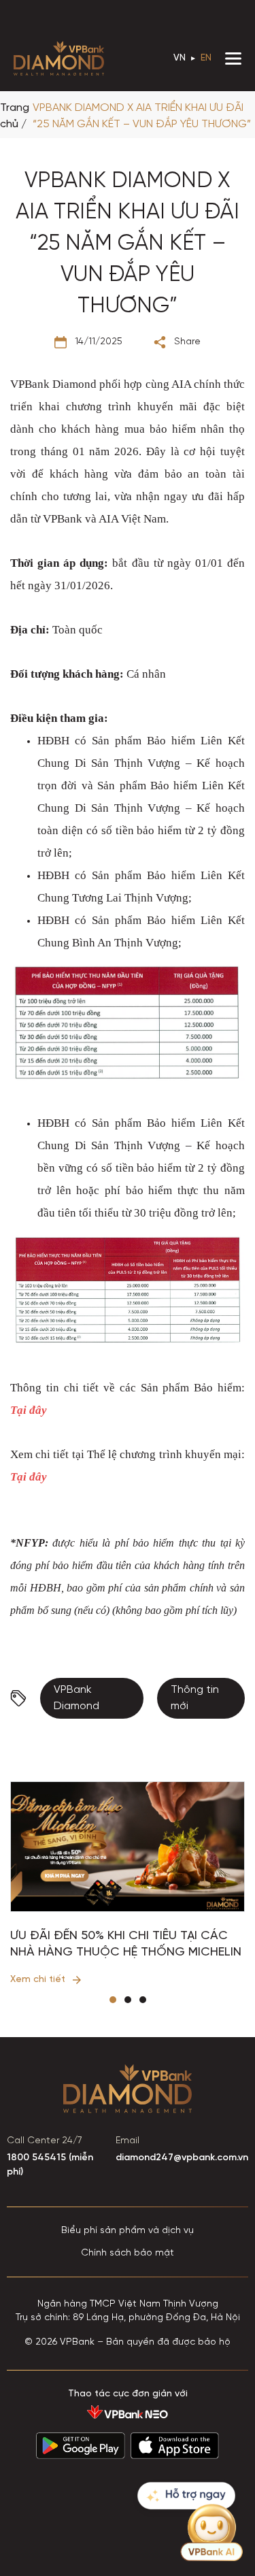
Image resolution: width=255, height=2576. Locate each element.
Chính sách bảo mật (128, 2253)
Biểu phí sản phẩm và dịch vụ (128, 2231)
